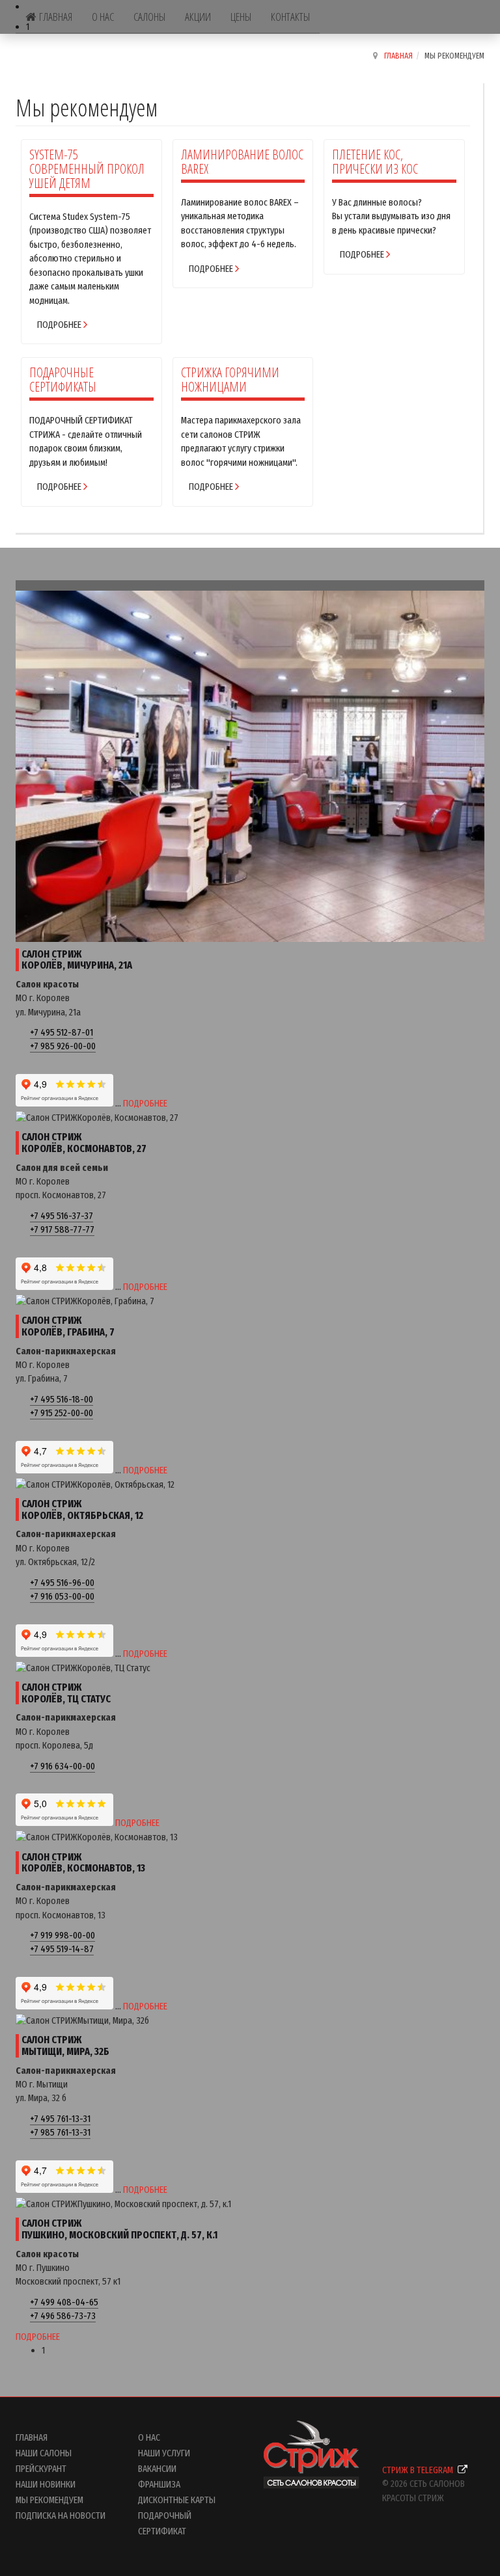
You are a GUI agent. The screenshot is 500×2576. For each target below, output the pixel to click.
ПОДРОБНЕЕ (145, 1103)
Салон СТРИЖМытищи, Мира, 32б (65, 2046)
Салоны (149, 17)
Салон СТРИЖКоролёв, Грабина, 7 (68, 1326)
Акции (198, 17)
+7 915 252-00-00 (62, 1413)
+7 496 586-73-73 (63, 2316)
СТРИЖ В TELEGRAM (419, 2470)
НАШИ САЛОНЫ (44, 2453)
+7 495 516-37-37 (62, 1216)
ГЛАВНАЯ (32, 2437)
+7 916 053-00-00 (62, 1596)
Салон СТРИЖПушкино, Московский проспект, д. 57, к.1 (119, 2229)
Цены (241, 17)
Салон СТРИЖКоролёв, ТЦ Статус (66, 1693)
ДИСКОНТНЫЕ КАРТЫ (177, 2500)
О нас (103, 17)
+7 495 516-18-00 (62, 1399)
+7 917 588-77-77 (62, 1229)
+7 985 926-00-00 (63, 1046)
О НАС (149, 2437)
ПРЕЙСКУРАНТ (41, 2469)
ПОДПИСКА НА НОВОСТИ (61, 2516)
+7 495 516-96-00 (62, 1583)
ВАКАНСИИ (157, 2469)
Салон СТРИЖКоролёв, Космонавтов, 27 (84, 1143)
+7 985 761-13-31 (60, 2132)
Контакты (290, 17)
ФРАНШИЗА (159, 2484)
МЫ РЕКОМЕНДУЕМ (49, 2500)
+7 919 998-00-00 (62, 1935)
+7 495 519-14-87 (62, 1949)
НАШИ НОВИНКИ (46, 2484)
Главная (56, 17)
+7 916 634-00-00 (62, 1766)
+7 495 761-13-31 (60, 2119)
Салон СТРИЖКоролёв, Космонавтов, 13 (83, 1863)
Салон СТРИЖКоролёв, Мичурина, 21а (77, 960)
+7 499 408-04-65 (64, 2302)
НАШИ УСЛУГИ (164, 2453)
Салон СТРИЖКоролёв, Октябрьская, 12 (82, 1509)
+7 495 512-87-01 (62, 1032)
